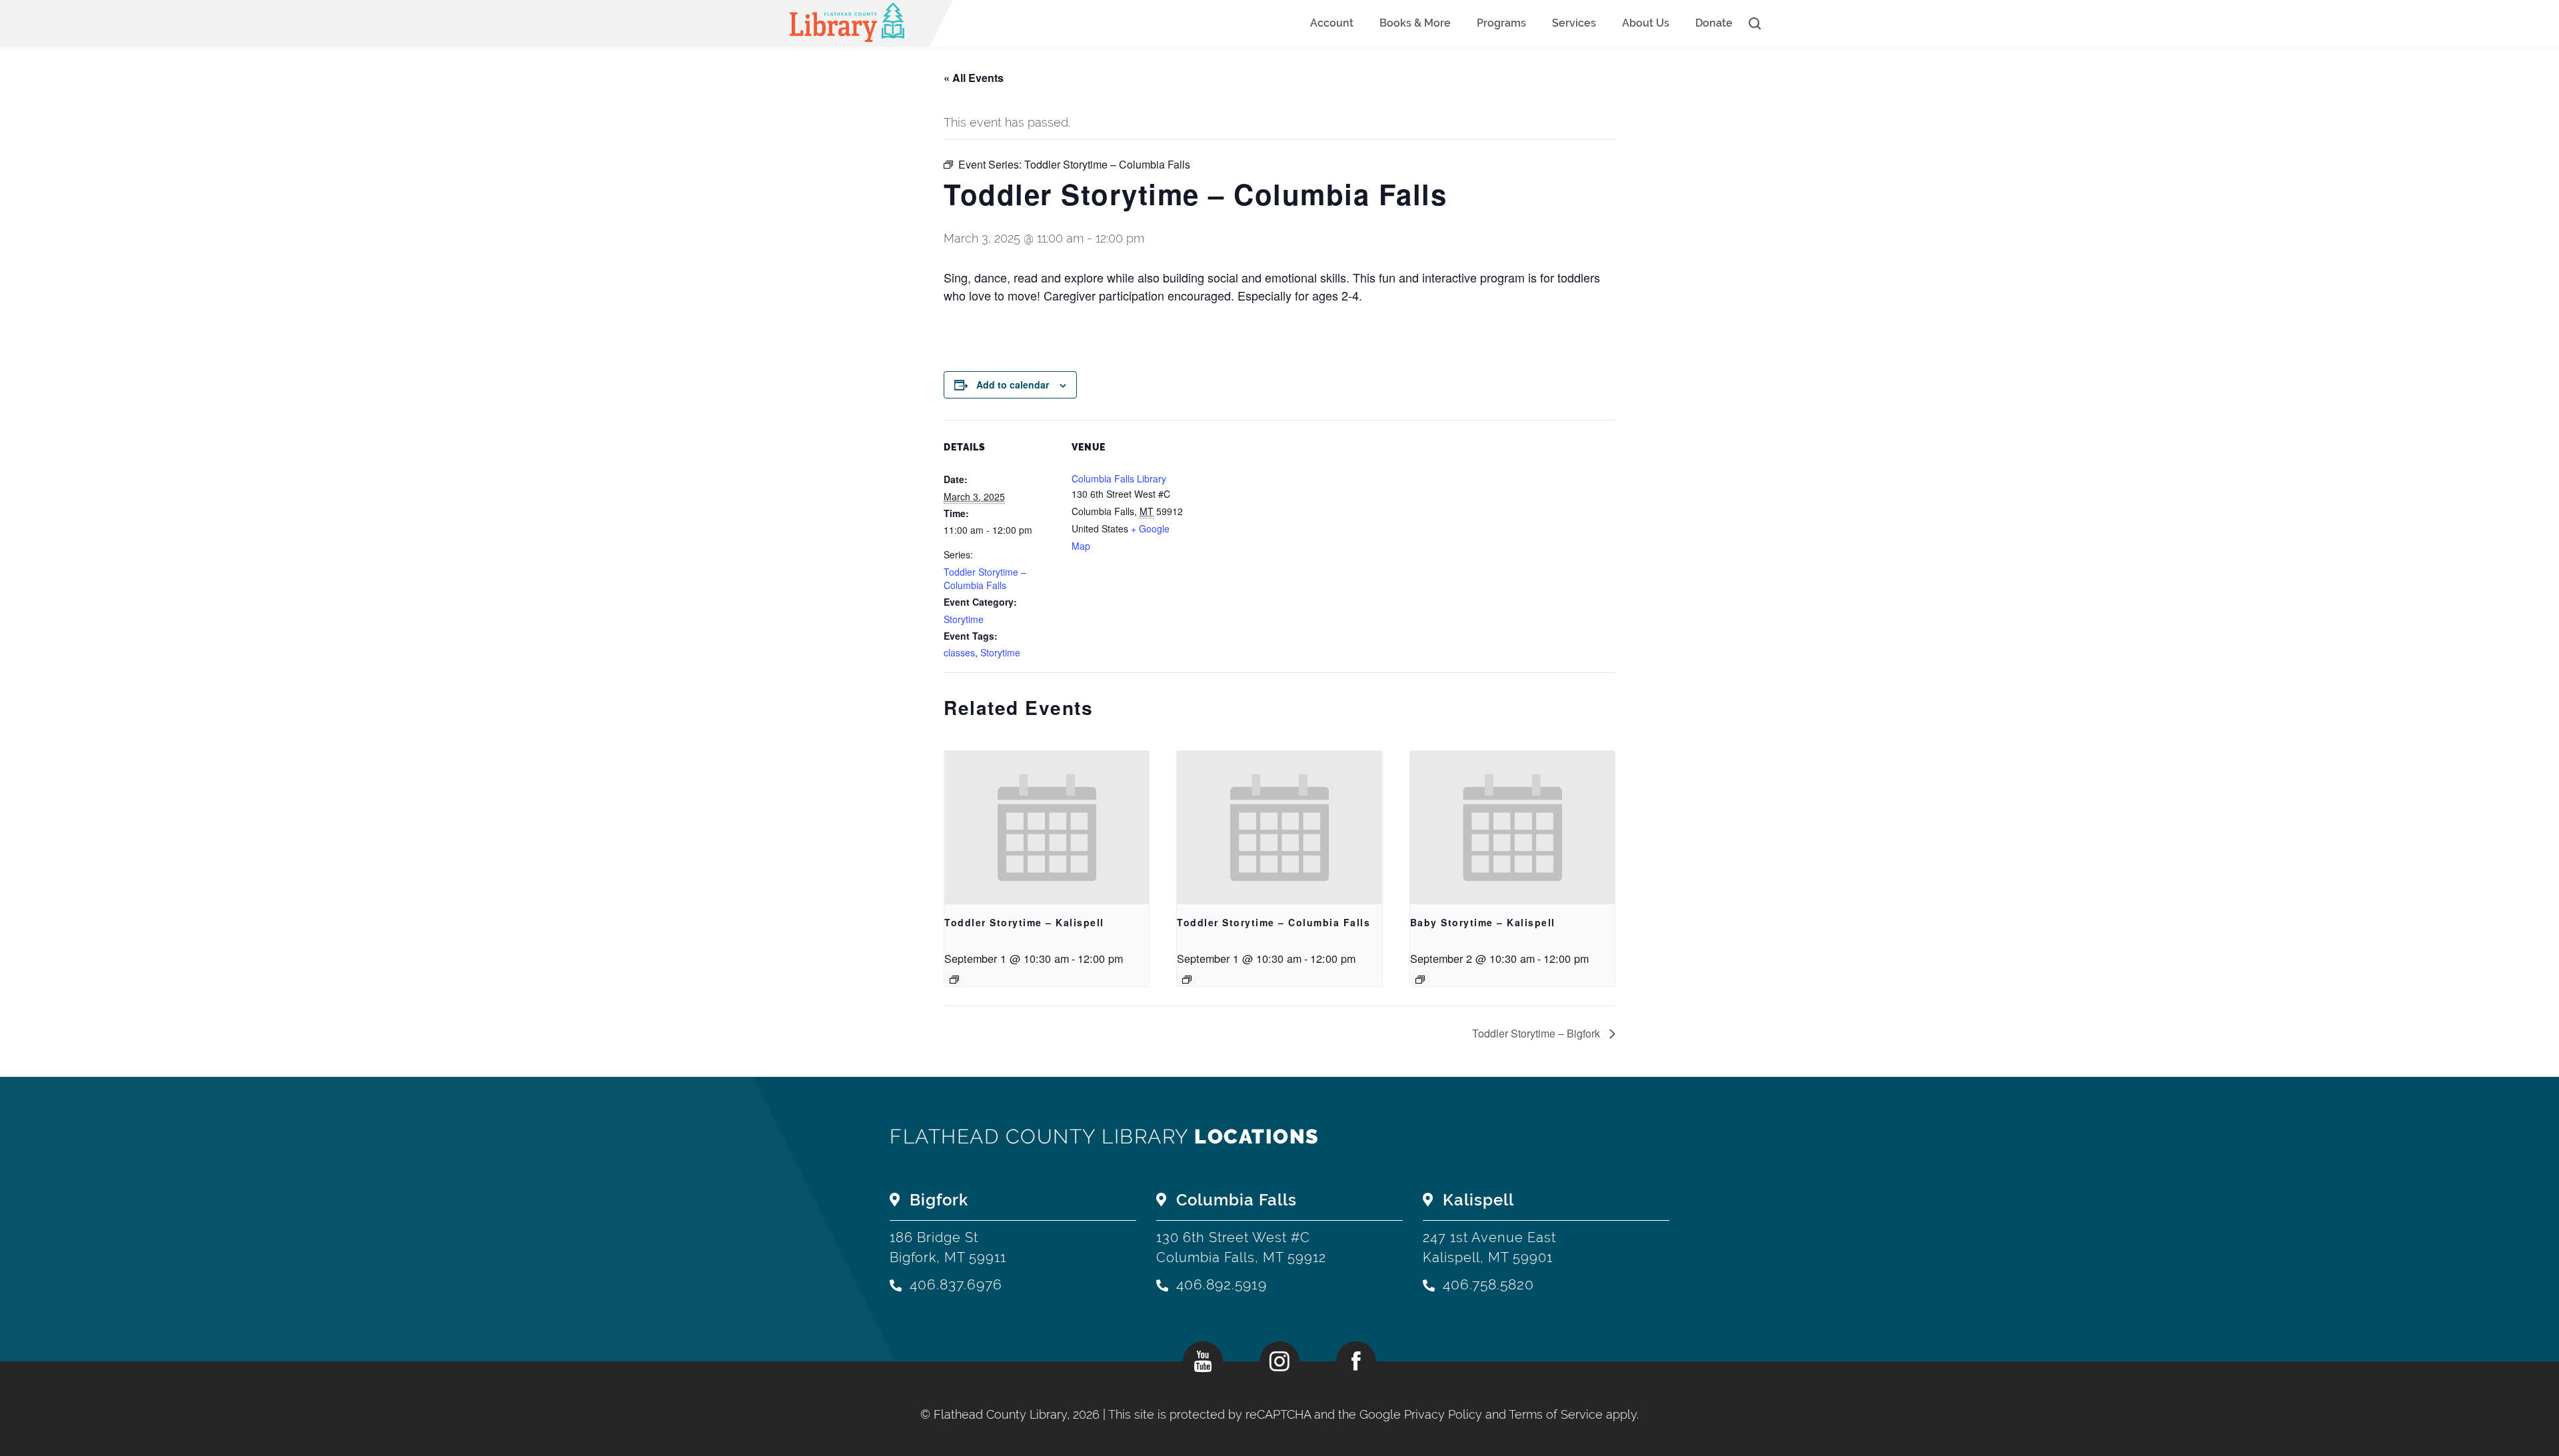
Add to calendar (1013, 384)
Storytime (964, 619)
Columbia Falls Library (1119, 478)
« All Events (974, 78)
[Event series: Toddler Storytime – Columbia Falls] (1187, 980)
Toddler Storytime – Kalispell (1024, 922)
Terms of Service (1556, 1414)
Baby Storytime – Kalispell (1483, 922)
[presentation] (1047, 828)
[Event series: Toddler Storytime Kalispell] (954, 980)
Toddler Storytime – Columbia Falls (985, 578)
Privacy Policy (1443, 1414)
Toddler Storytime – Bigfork (1537, 1033)
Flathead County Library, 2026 (1018, 1414)
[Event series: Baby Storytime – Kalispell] (1420, 980)
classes (959, 652)
